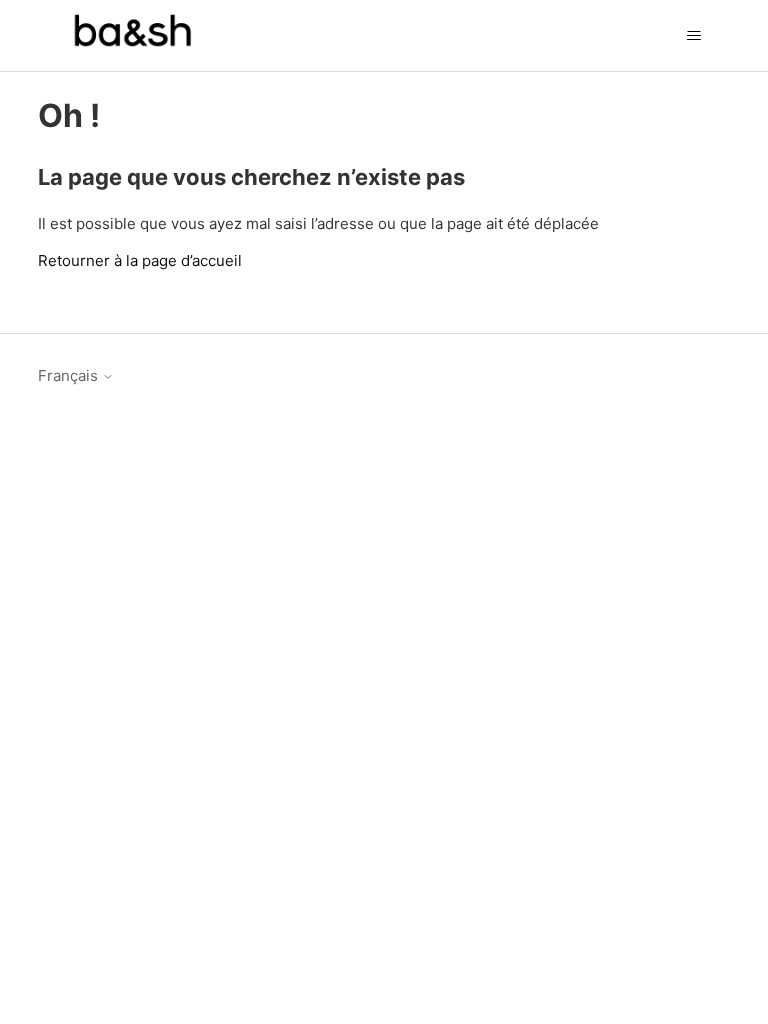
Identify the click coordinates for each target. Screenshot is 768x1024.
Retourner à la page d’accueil (140, 260)
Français (70, 375)
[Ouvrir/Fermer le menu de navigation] (694, 36)
